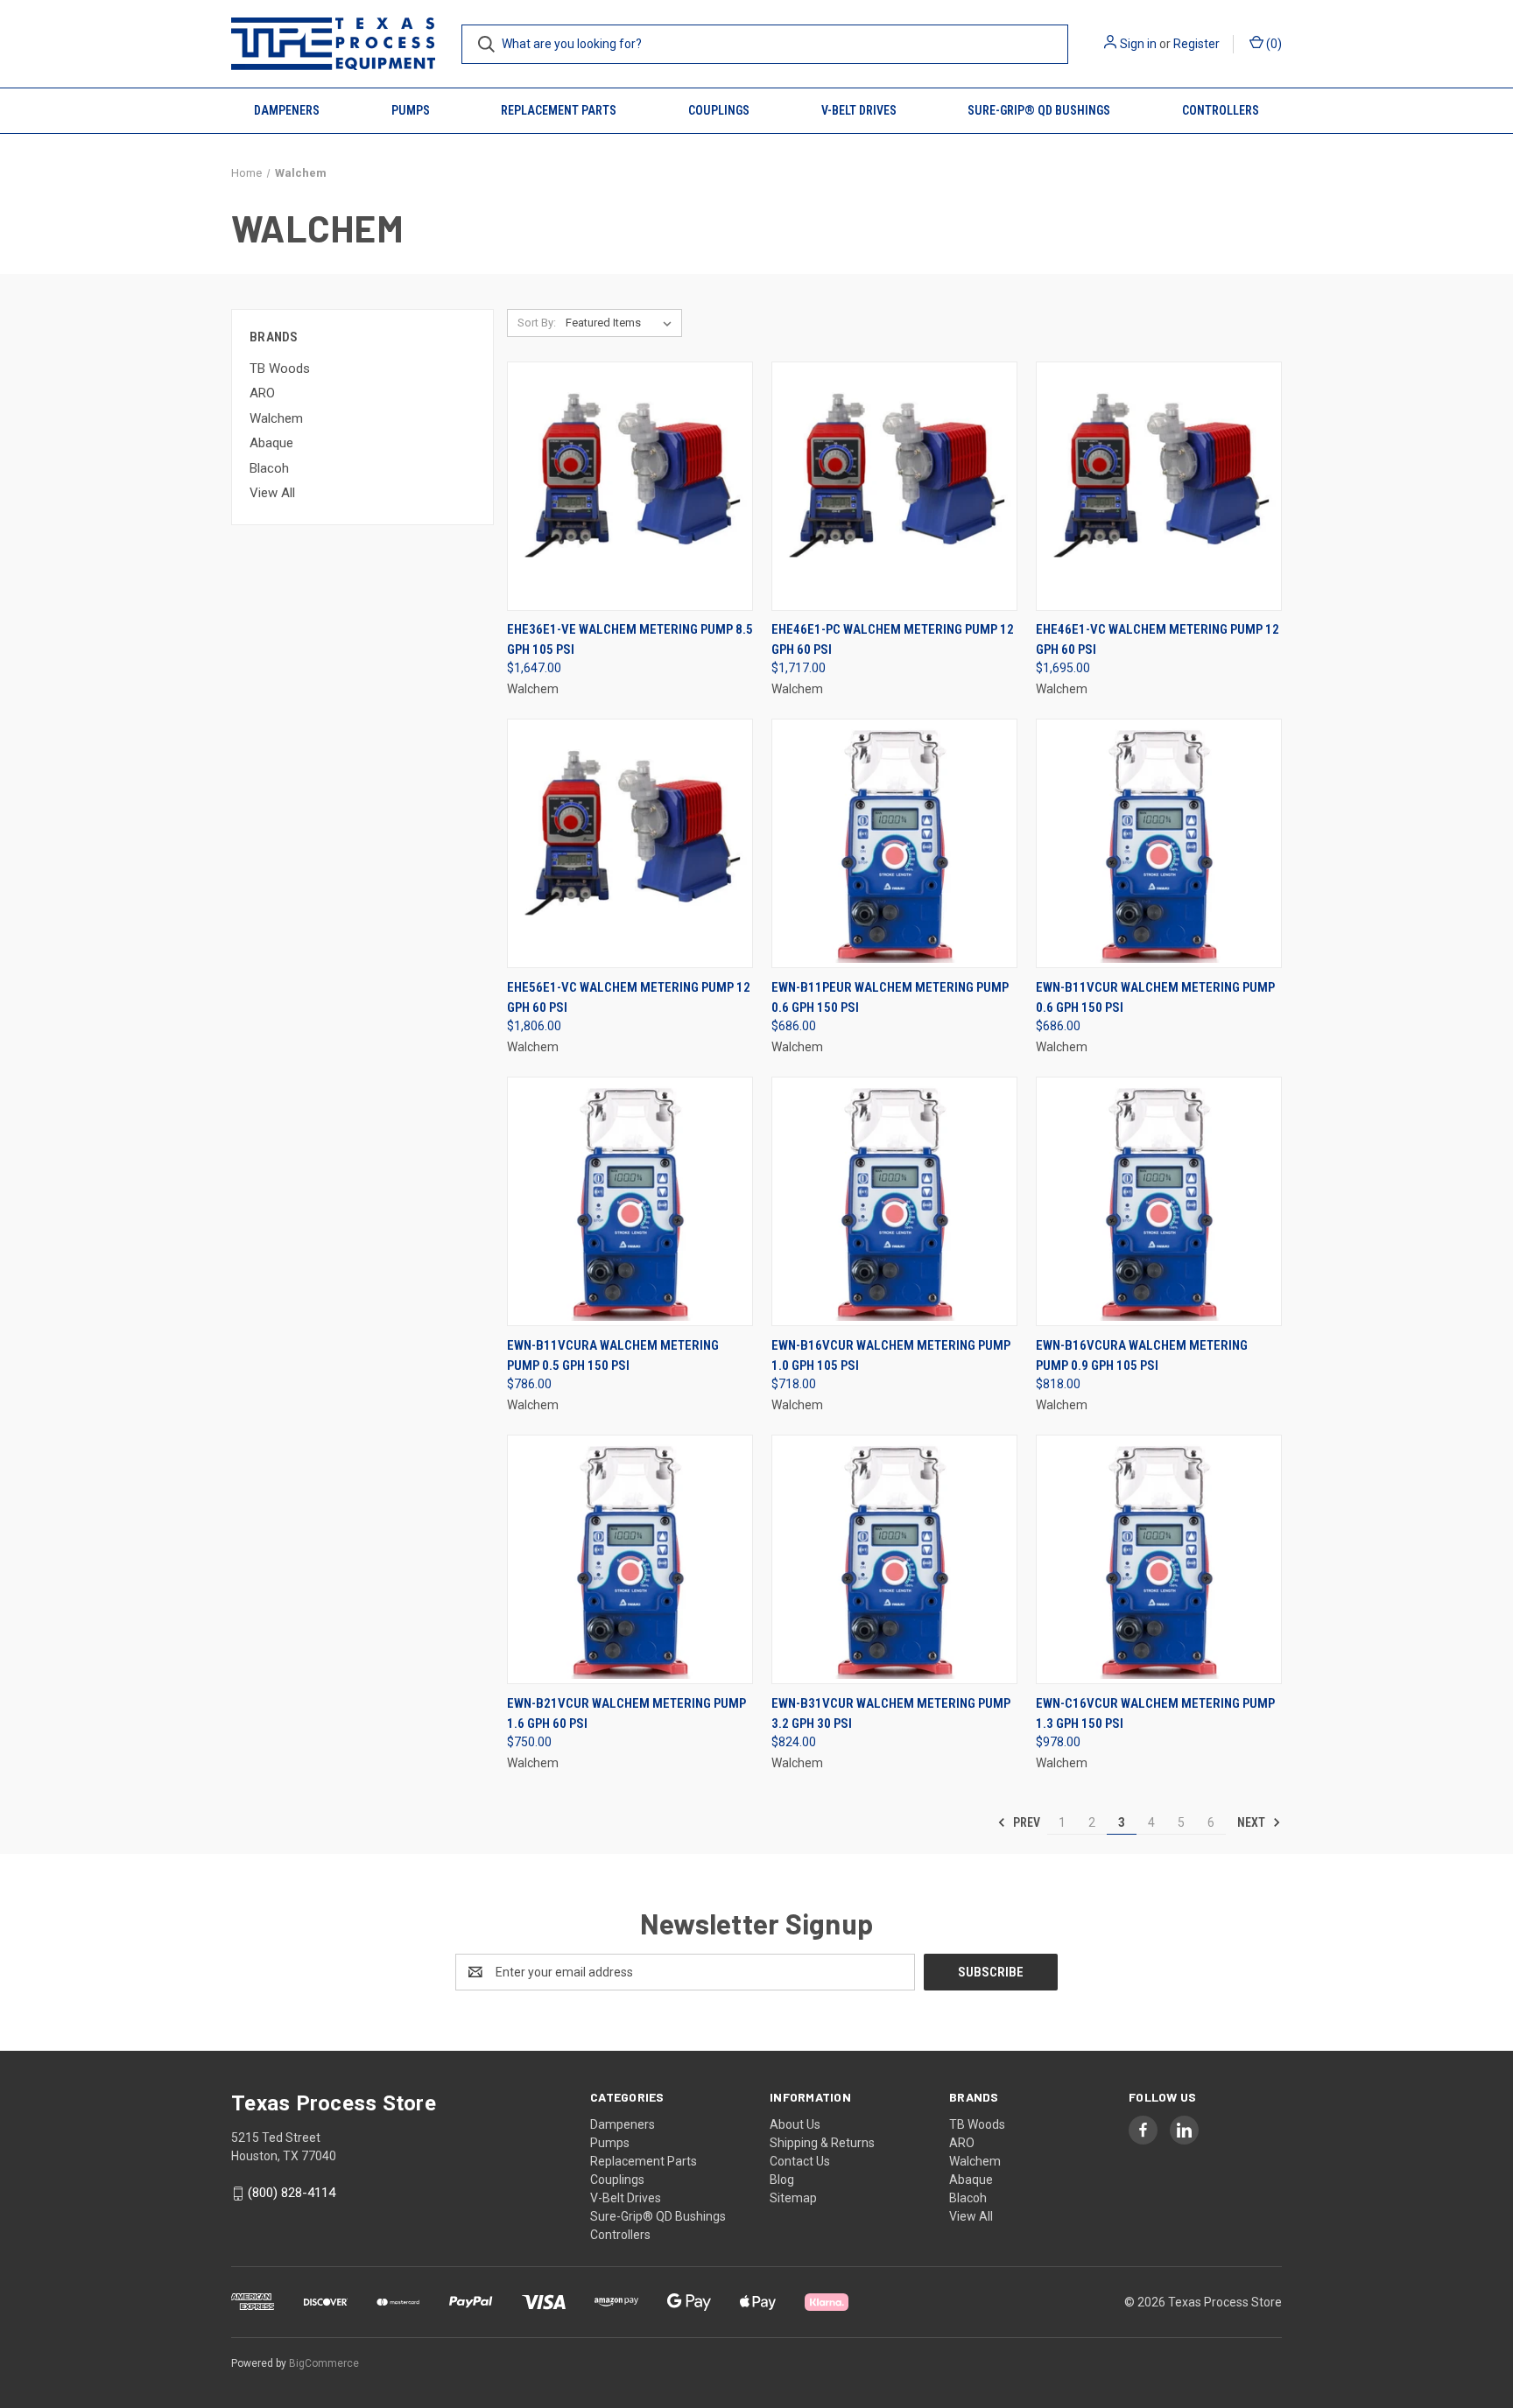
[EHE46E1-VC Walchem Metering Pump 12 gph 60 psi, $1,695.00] (1159, 486)
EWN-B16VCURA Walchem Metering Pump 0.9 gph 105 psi (1142, 1355)
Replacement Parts (559, 110)
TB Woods (280, 369)
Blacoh (269, 468)
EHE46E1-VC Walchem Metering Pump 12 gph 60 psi (1158, 639)
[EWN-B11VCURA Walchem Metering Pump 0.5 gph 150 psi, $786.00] (630, 1201)
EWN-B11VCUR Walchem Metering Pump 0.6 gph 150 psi (1155, 997)
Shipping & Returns (822, 2143)
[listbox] (622, 323)
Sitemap (793, 2198)
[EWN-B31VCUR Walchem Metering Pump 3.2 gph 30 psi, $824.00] (894, 1559)
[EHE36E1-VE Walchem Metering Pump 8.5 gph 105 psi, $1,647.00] (630, 486)
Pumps (411, 110)
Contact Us (800, 2161)
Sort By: (537, 323)
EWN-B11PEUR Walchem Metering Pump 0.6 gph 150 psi (890, 997)
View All (272, 493)
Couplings (719, 110)
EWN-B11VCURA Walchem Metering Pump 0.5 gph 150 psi (613, 1355)
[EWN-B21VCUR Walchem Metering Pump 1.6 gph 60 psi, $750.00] (630, 1559)
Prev (1025, 1822)
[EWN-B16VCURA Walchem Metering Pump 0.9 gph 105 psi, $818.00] (1159, 1201)
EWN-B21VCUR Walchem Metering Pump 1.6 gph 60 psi (626, 1713)
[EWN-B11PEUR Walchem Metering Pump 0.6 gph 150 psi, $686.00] (894, 843)
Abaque (271, 443)
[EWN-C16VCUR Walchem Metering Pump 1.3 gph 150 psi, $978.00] (1159, 1559)
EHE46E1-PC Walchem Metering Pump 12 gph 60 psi (893, 639)
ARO (262, 393)
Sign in (1138, 44)
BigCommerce (324, 2363)
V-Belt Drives (859, 110)
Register (1196, 44)
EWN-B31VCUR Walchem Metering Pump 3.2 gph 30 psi (891, 1713)
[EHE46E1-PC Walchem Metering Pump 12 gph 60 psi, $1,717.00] (894, 486)
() (1273, 44)
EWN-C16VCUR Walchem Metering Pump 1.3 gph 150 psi (1155, 1713)
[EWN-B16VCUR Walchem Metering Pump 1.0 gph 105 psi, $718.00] (894, 1201)
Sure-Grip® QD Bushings (1039, 110)
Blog (782, 2180)
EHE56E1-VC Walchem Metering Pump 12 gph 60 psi (629, 997)
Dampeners (287, 110)
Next (1253, 1822)
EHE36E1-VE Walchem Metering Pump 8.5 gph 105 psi (630, 639)
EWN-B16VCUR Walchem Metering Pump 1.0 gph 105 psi (891, 1355)
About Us (795, 2124)
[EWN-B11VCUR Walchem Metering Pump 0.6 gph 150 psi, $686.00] (1159, 843)
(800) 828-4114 (292, 2193)
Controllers (1221, 110)
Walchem (276, 418)
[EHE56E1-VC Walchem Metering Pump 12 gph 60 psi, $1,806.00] (630, 843)
